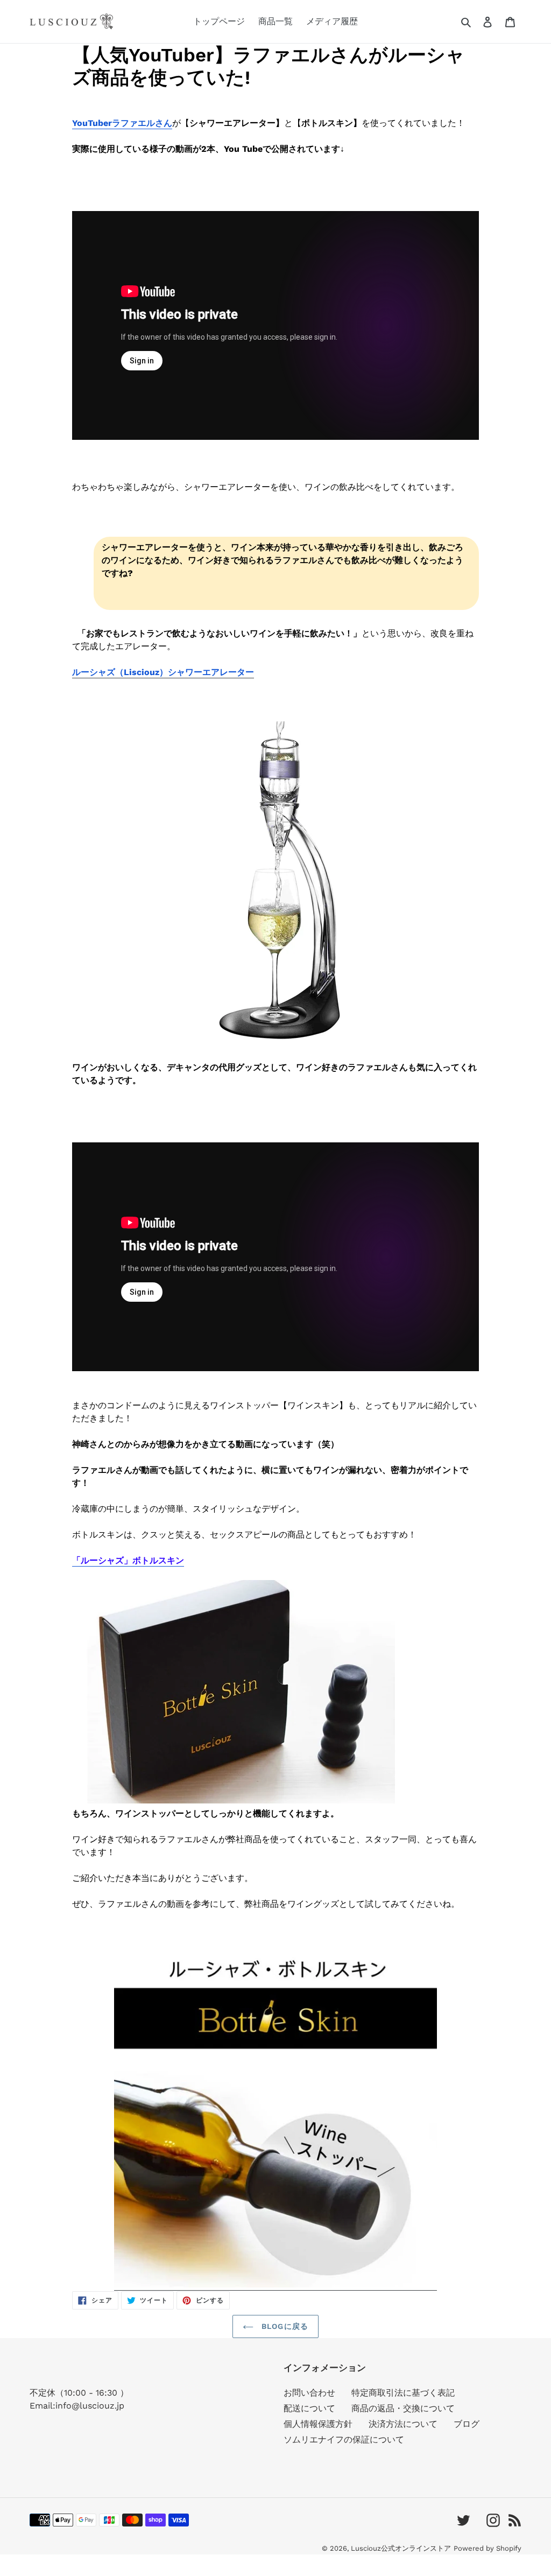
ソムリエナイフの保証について (344, 2440)
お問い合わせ (309, 2393)
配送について (309, 2408)
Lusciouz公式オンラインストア (401, 2548)
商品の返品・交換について (403, 2408)
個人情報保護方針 (318, 2424)
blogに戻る (284, 2326)
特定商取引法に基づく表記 (403, 2393)
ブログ (467, 2424)
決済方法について (403, 2424)
